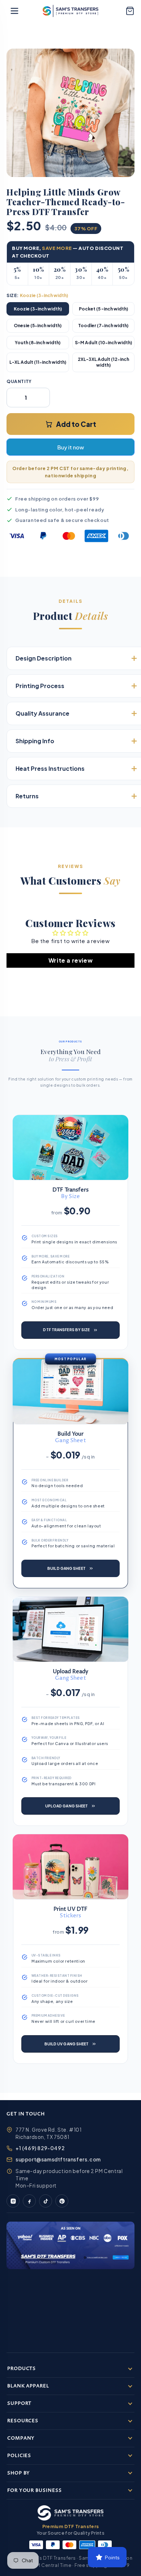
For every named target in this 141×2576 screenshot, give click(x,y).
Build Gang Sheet (67, 1568)
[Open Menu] (14, 11)
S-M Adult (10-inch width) (103, 343)
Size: (37, 295)
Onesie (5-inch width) (38, 326)
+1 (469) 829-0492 (40, 2148)
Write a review (70, 960)
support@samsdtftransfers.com (58, 2159)
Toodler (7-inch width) (103, 326)
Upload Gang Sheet (67, 1806)
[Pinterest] (62, 2201)
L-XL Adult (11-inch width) (38, 362)
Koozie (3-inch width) (38, 309)
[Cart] (130, 11)
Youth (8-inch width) (38, 343)
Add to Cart (76, 424)
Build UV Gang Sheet (67, 2044)
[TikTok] (46, 2201)
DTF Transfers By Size (66, 1330)
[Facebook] (29, 2201)
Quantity (19, 381)
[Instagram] (13, 2201)
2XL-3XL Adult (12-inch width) (103, 362)
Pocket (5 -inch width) (103, 309)
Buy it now (70, 447)
